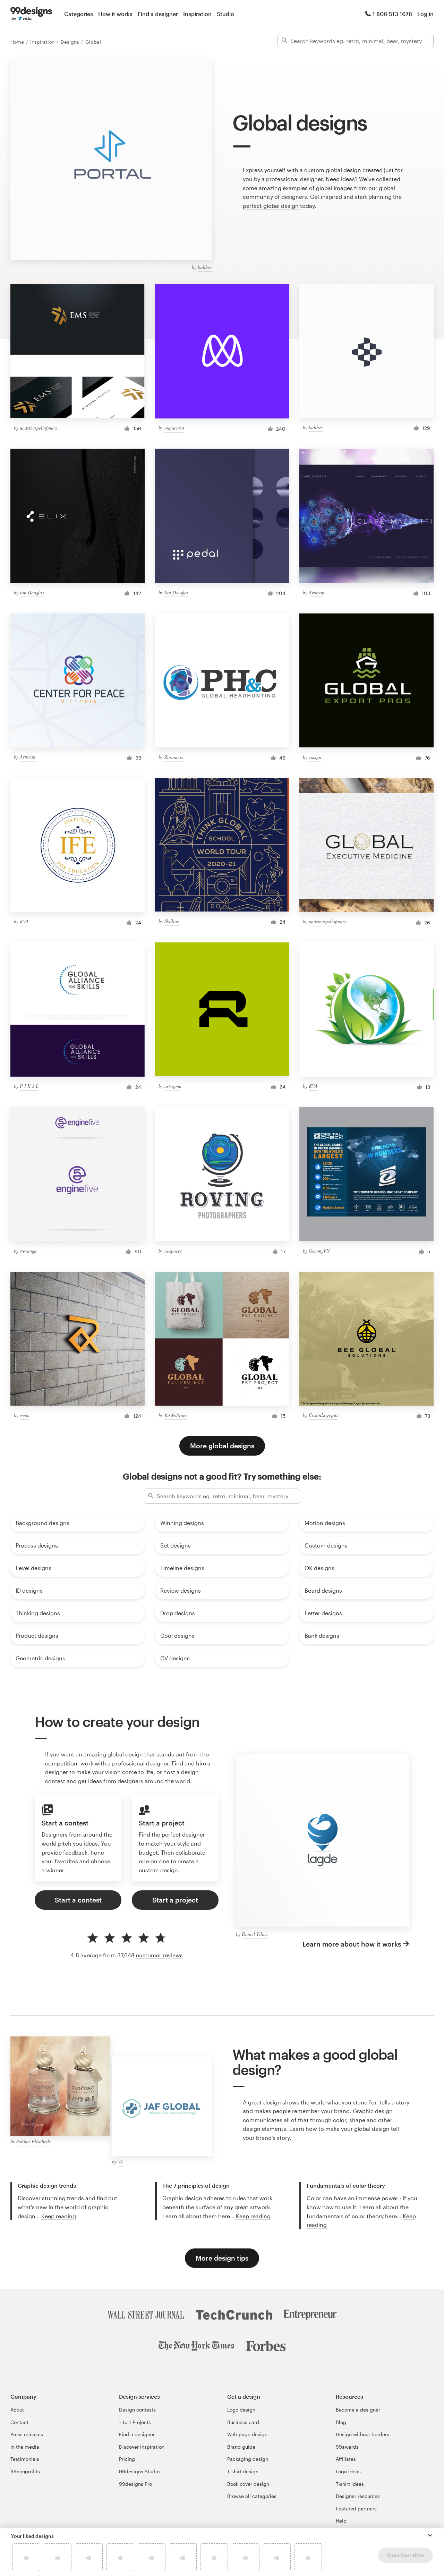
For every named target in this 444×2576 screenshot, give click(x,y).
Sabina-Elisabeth (33, 2141)
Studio (225, 14)
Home (18, 42)
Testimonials (25, 2459)
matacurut (174, 428)
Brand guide (241, 2447)
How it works (115, 14)
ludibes (205, 267)
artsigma (173, 1086)
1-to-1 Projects (135, 2422)
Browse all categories (252, 2496)
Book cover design (248, 2484)
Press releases (27, 2434)
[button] (430, 2535)
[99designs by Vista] (31, 14)
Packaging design (248, 2459)
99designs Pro (135, 2484)
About (17, 2410)
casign (315, 757)
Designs (71, 42)
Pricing (127, 2459)
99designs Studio (139, 2471)
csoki (25, 1415)
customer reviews (159, 1955)
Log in (425, 14)
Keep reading (59, 2216)
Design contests (137, 2410)
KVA (24, 921)
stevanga (28, 1251)
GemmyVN (319, 1251)
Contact (19, 2422)
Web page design (247, 2434)
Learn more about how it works (352, 1944)
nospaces (173, 1251)
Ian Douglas (32, 592)
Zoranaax (174, 757)
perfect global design (271, 206)
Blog (341, 2422)
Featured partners (356, 2509)
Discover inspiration (142, 2447)
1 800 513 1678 (392, 14)
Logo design (241, 2410)
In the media (25, 2447)
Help (341, 2521)
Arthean (317, 592)
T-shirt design (243, 2471)
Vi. (121, 2162)
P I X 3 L (29, 1086)
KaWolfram (176, 1415)
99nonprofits (25, 2471)
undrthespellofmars (38, 428)
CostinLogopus (323, 1415)
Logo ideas (348, 2471)
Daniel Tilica (255, 1934)
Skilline (172, 921)
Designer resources (358, 2496)
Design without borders (362, 2434)
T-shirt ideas (350, 2484)
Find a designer (158, 14)
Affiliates (346, 2459)
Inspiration (197, 14)
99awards (347, 2447)
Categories (79, 14)
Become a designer (358, 2410)
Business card (243, 2422)
